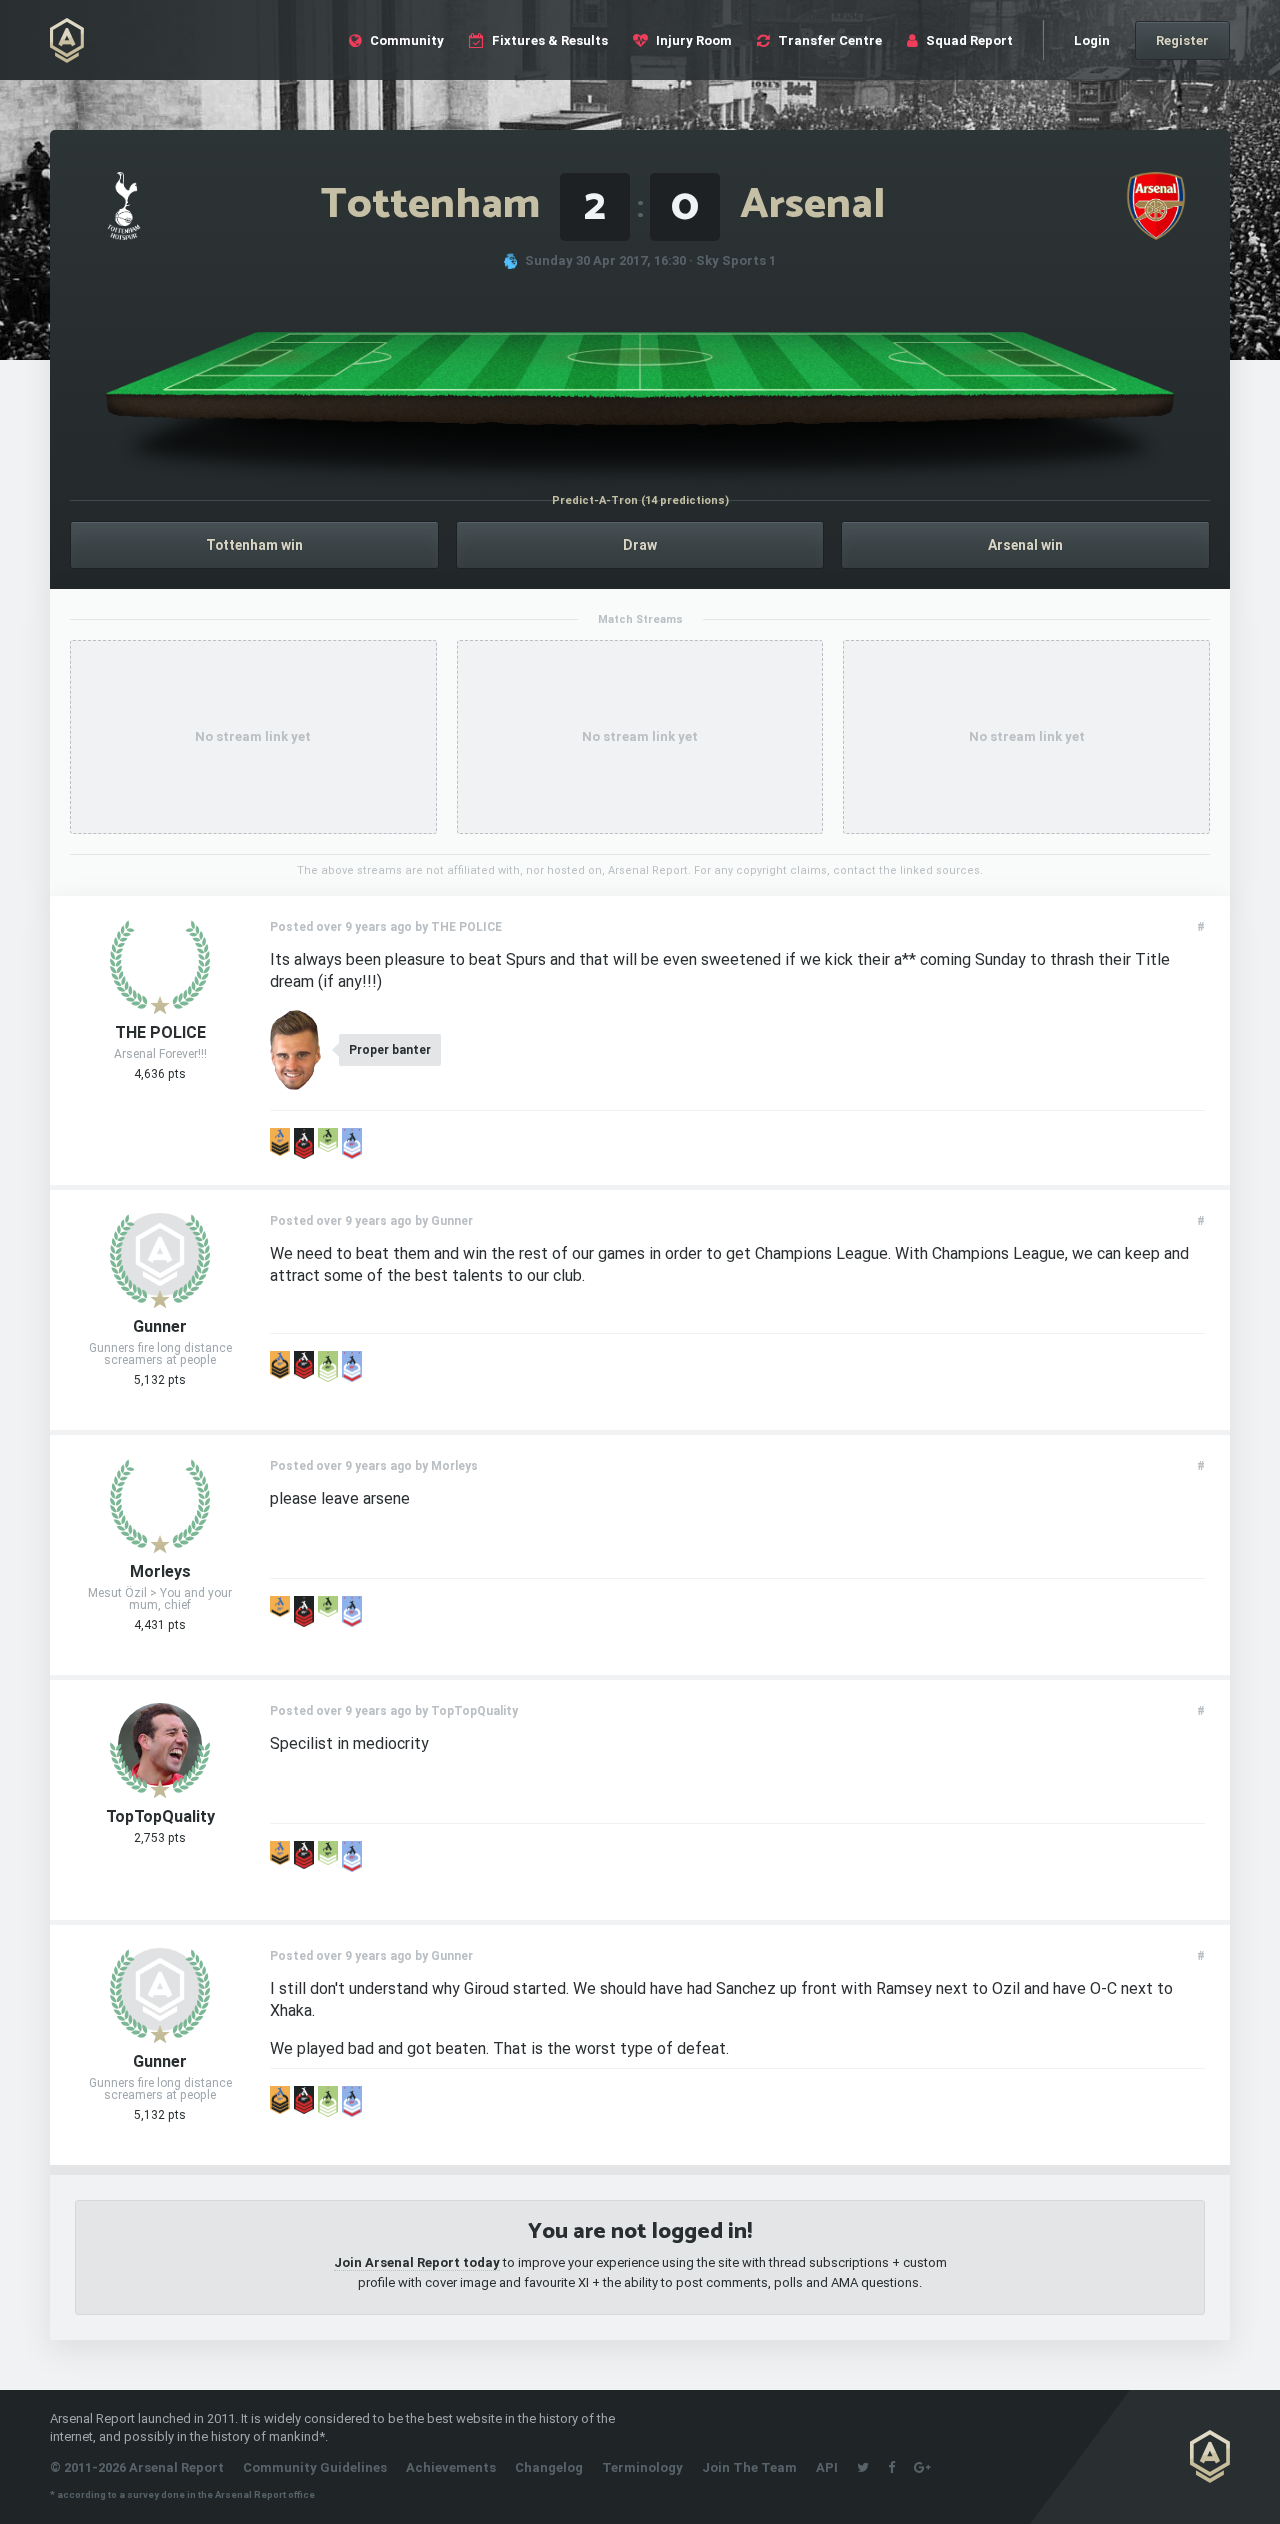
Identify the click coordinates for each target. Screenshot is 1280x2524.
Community (405, 40)
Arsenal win (1025, 545)
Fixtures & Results (548, 40)
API (827, 2467)
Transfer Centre (828, 40)
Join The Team (749, 2467)
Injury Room (692, 40)
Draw (640, 545)
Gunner (160, 1327)
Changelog (549, 2467)
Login (1092, 40)
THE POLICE (160, 1033)
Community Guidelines (315, 2467)
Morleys (160, 1572)
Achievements (451, 2467)
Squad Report (968, 40)
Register (1182, 40)
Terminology (642, 2467)
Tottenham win (254, 545)
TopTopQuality (160, 1817)
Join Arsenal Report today (417, 2262)
